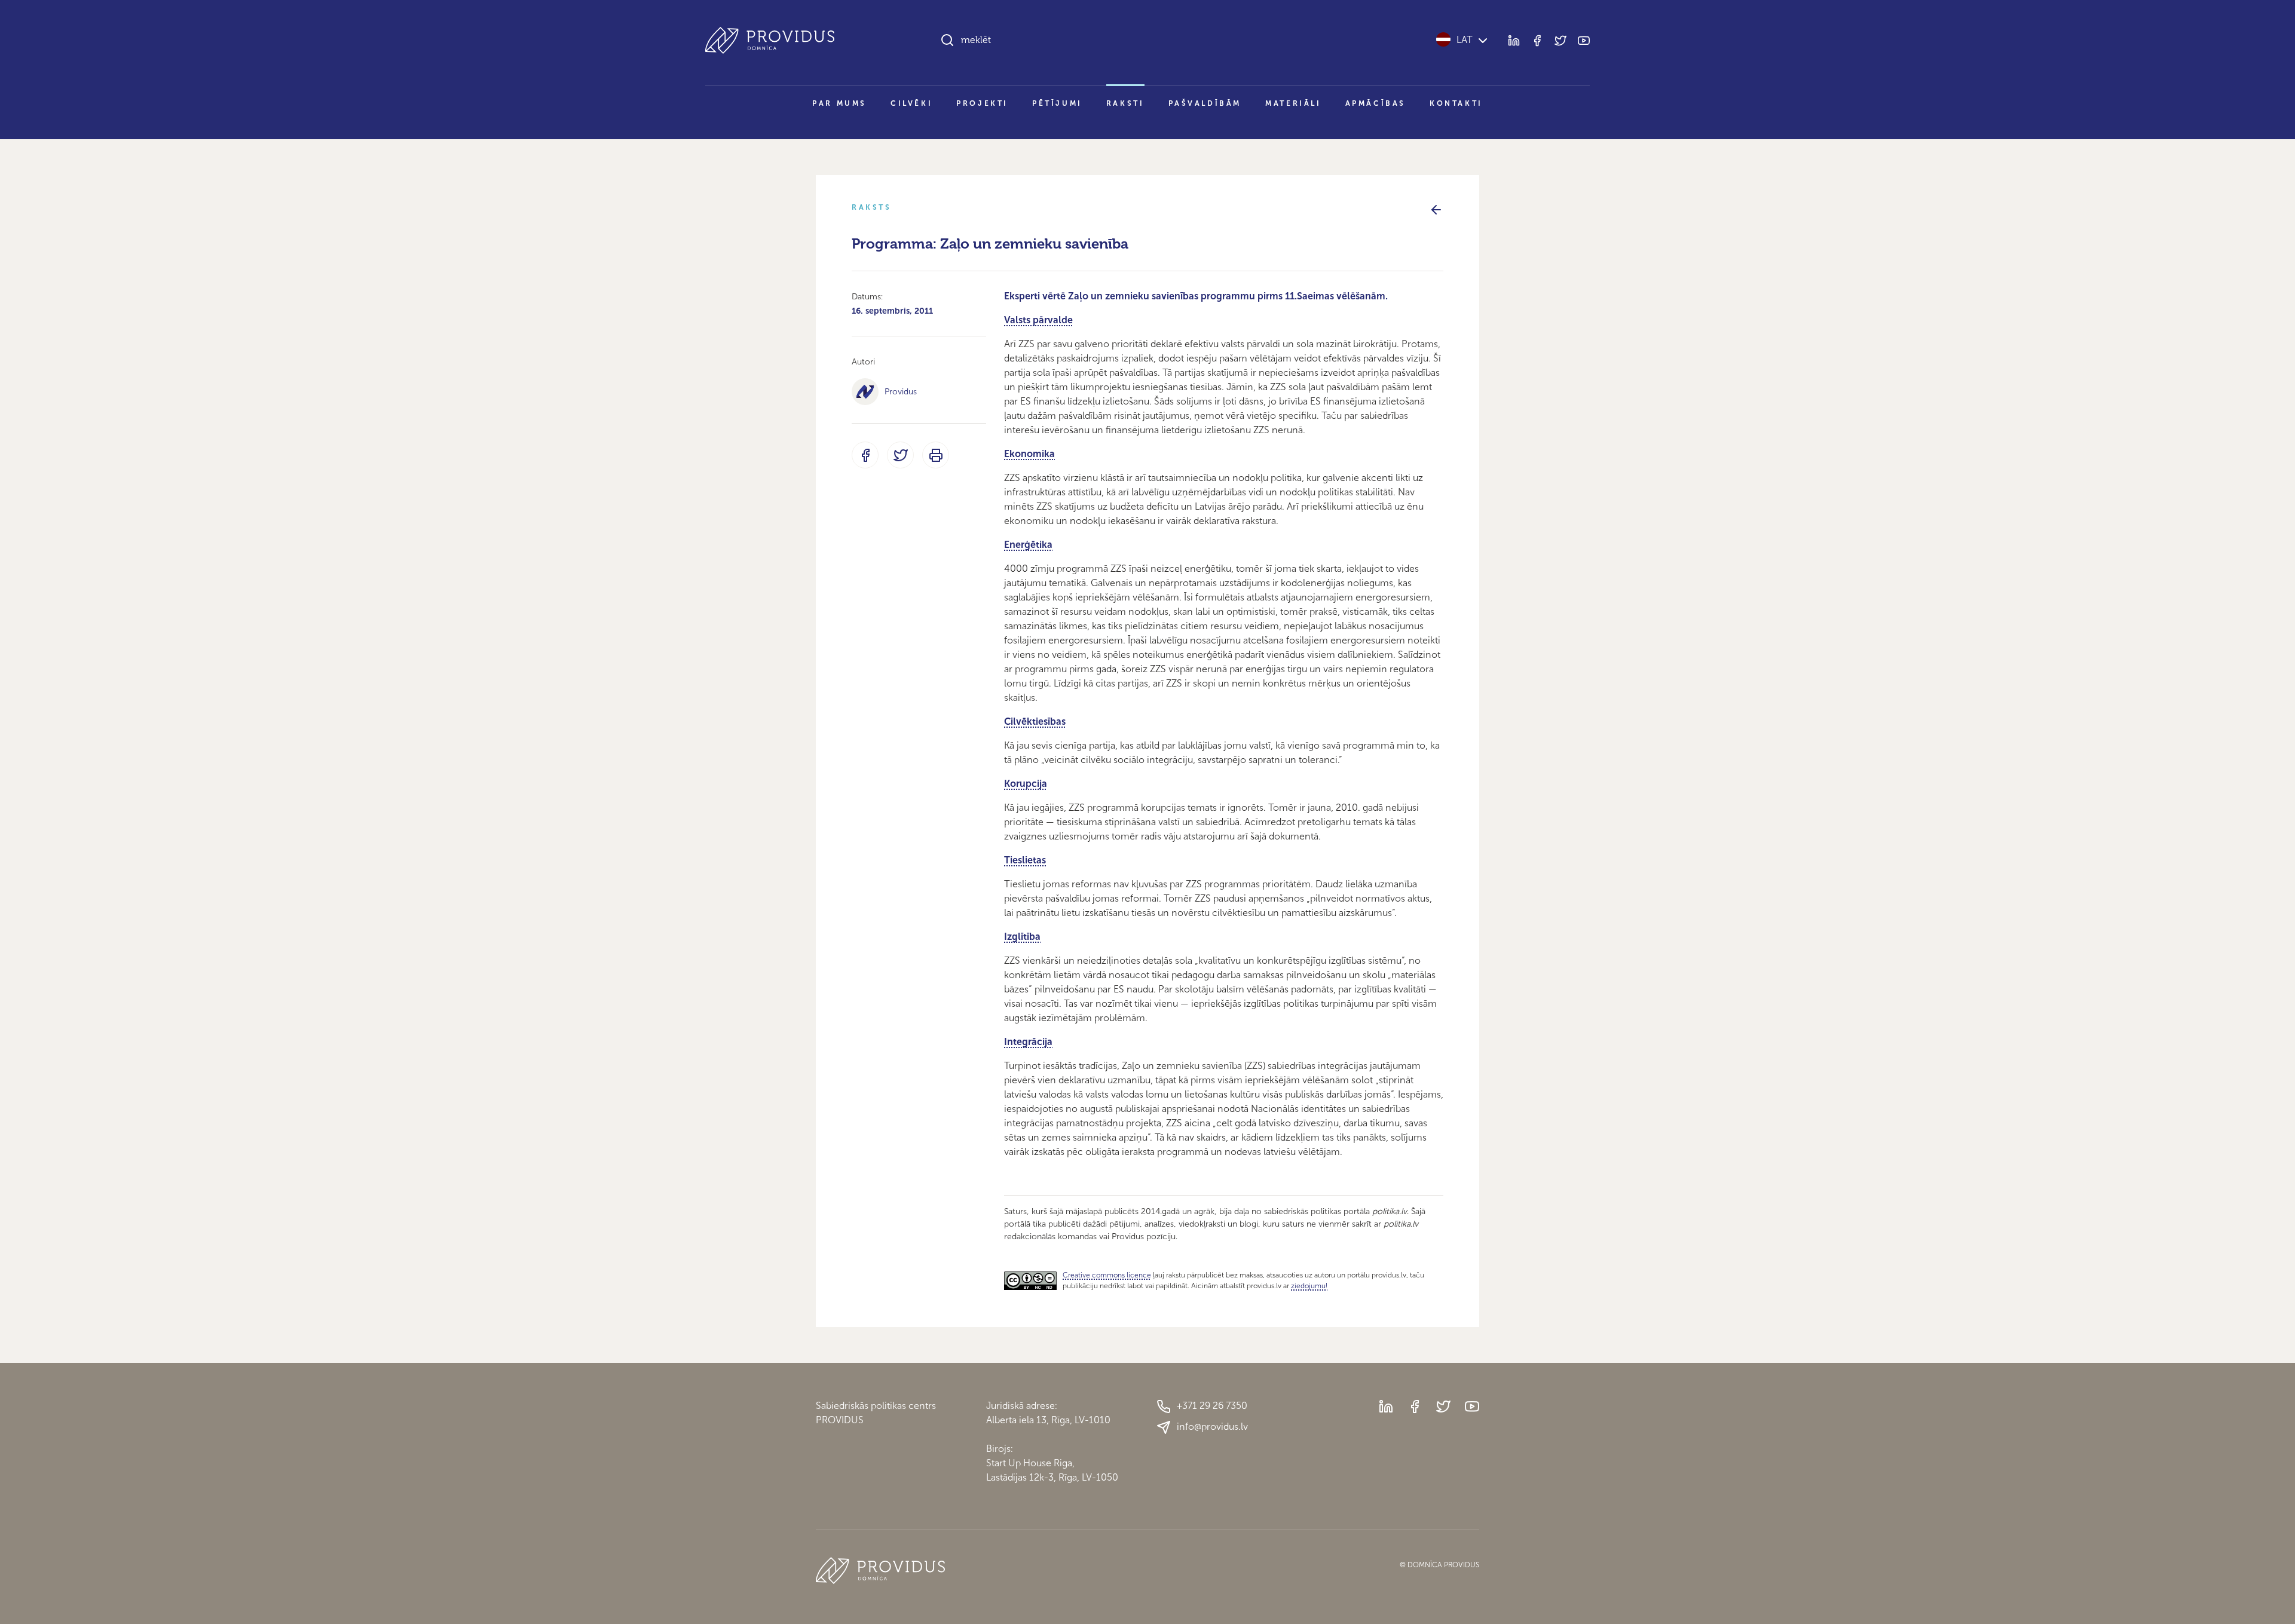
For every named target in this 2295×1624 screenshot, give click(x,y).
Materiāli (1293, 103)
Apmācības (1376, 103)
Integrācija (1028, 1042)
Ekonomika (1029, 454)
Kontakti (1456, 103)
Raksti (1125, 103)
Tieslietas (1025, 860)
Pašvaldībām (1205, 103)
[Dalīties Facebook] (865, 455)
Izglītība (1022, 937)
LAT (1465, 40)
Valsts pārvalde (1038, 320)
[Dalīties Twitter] (900, 455)
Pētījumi (1057, 103)
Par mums (839, 103)
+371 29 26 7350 (1212, 1406)
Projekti (982, 103)
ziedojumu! (1309, 1286)
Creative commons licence (1107, 1275)
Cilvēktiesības (1035, 721)
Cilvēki (911, 103)
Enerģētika (1028, 545)
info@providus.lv (1212, 1427)
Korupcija (1026, 784)
